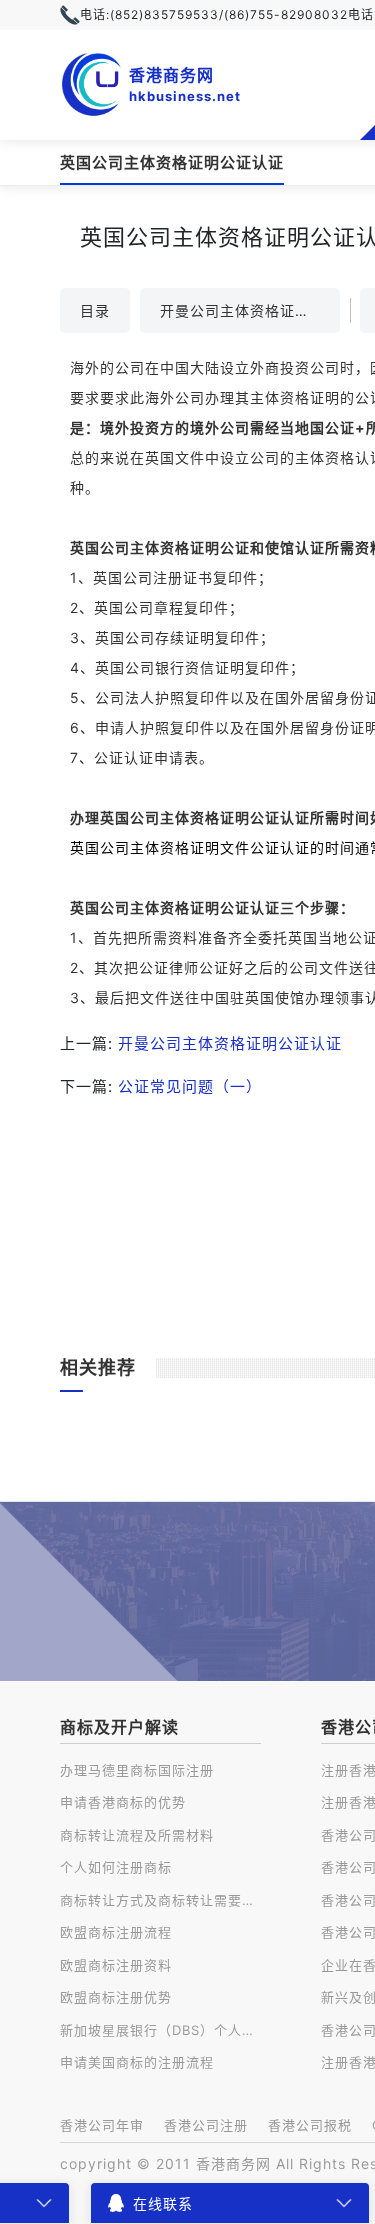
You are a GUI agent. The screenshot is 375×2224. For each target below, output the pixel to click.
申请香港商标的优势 (123, 1802)
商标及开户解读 (119, 1727)
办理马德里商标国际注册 (137, 1770)
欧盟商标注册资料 (116, 1965)
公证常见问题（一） (190, 1086)
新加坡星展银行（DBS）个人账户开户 (160, 2030)
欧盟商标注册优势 (116, 1997)
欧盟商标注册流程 (116, 1932)
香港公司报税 (310, 2125)
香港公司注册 (206, 2125)
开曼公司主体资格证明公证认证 (250, 310)
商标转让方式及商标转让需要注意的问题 (160, 1900)
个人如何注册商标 (116, 1867)
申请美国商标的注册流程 (137, 2062)
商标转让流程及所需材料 (137, 1835)
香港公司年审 (102, 2125)
